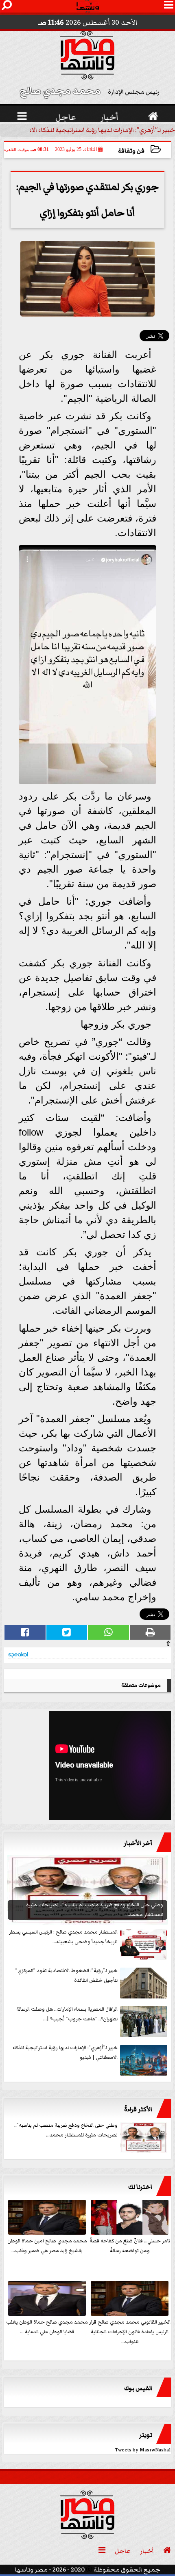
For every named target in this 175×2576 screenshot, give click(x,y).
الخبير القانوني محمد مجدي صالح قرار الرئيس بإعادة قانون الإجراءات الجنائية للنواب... (130, 2332)
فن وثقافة (131, 151)
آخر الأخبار (138, 1843)
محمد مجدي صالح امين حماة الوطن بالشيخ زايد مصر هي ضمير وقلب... (47, 2246)
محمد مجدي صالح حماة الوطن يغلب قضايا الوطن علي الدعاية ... (47, 2327)
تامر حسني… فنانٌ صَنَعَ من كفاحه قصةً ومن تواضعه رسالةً (130, 2246)
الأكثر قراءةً (138, 2109)
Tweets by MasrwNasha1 (143, 2450)
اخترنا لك (140, 2187)
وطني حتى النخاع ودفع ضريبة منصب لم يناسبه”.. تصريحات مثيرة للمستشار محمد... (66, 2130)
